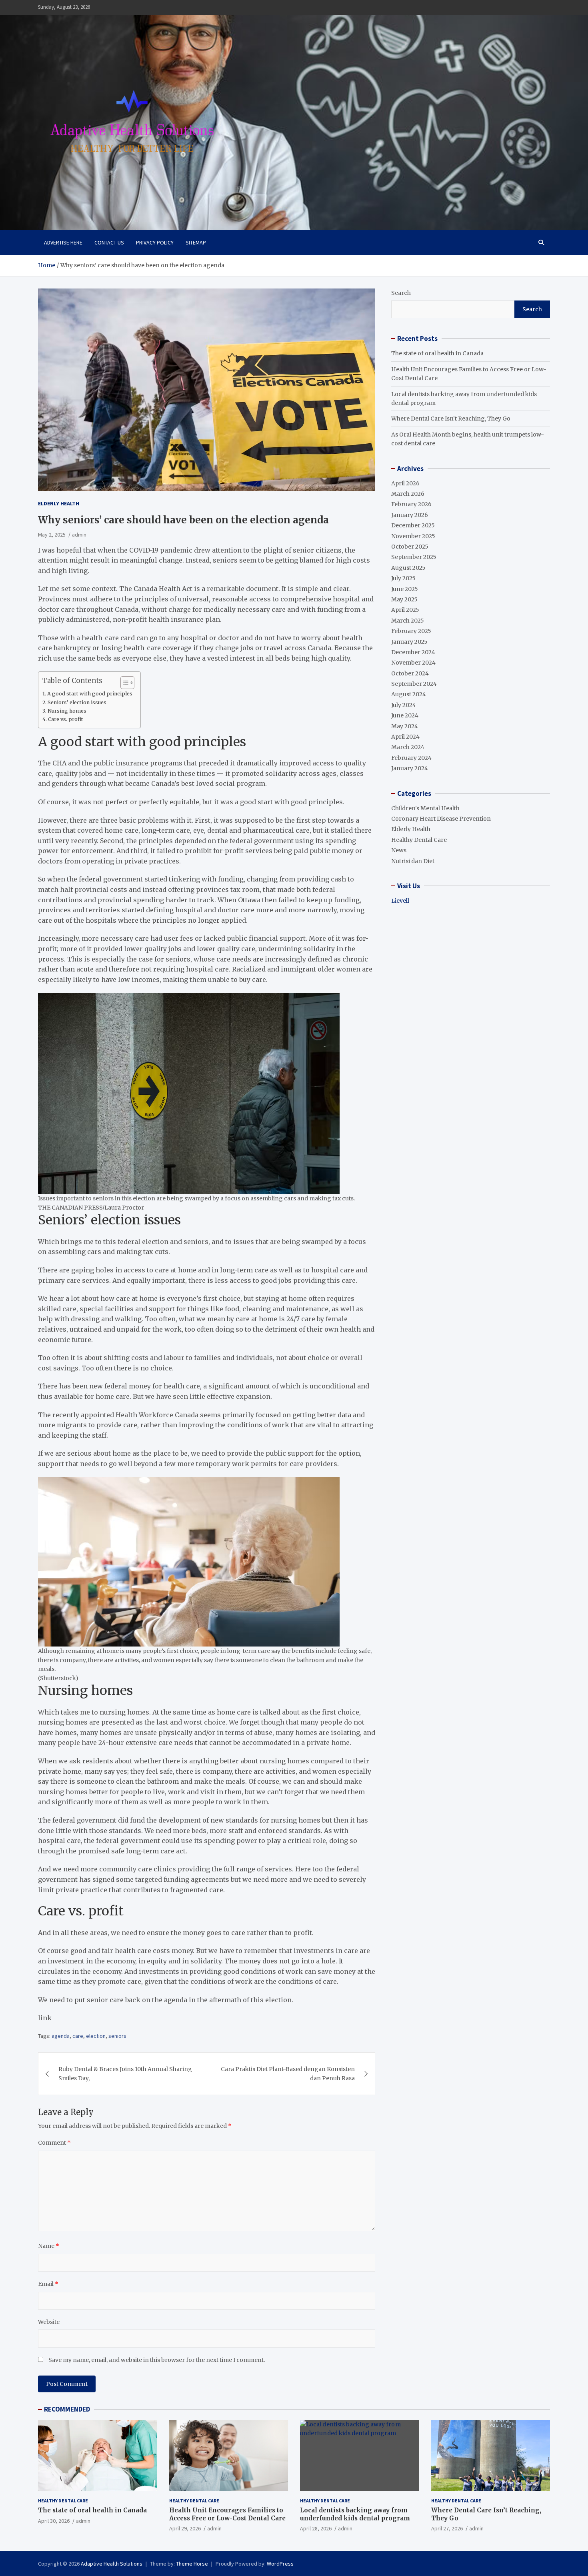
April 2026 (405, 483)
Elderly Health (59, 503)
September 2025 (414, 557)
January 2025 (409, 642)
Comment (54, 2143)
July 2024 (404, 705)
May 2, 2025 (52, 535)
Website (49, 2322)
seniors (117, 2036)
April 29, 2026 (185, 2528)
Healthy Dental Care (419, 840)
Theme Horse (192, 2564)
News (399, 850)
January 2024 (410, 768)
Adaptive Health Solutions (112, 2564)
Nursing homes (67, 711)
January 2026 (410, 515)
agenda (61, 2036)
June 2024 (405, 715)
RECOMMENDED (67, 2409)
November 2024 (413, 663)
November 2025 (413, 536)
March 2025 (408, 621)
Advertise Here (63, 242)
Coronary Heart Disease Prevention (441, 819)
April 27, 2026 (447, 2528)
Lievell (400, 901)
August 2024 (409, 694)
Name (49, 2246)
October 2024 (410, 673)
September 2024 (414, 684)
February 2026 (411, 504)
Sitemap (196, 242)
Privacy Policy (155, 242)
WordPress (280, 2564)
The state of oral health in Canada (437, 353)
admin (79, 535)
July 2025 (403, 578)
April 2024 (405, 737)
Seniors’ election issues (77, 702)
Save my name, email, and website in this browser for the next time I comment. (157, 2360)
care (78, 2036)
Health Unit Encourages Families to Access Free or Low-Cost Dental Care (227, 2514)
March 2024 (408, 747)
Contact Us (109, 242)
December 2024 (413, 652)
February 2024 (411, 758)
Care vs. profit (66, 719)
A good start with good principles (90, 694)
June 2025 (405, 589)
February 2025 (411, 631)
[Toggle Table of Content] (123, 683)
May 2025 (404, 599)
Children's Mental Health (425, 808)
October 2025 (410, 547)
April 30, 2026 (54, 2521)
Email (48, 2284)
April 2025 (405, 610)
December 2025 (413, 525)
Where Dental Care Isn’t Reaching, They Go (451, 419)
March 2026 (408, 494)
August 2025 (408, 568)
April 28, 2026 (316, 2528)
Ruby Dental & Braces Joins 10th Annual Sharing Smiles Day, (125, 2073)
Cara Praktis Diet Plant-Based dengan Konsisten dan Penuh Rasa (288, 2073)
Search (401, 293)
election (96, 2036)
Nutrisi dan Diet (413, 861)
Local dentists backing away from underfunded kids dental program (355, 2514)
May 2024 (405, 726)
